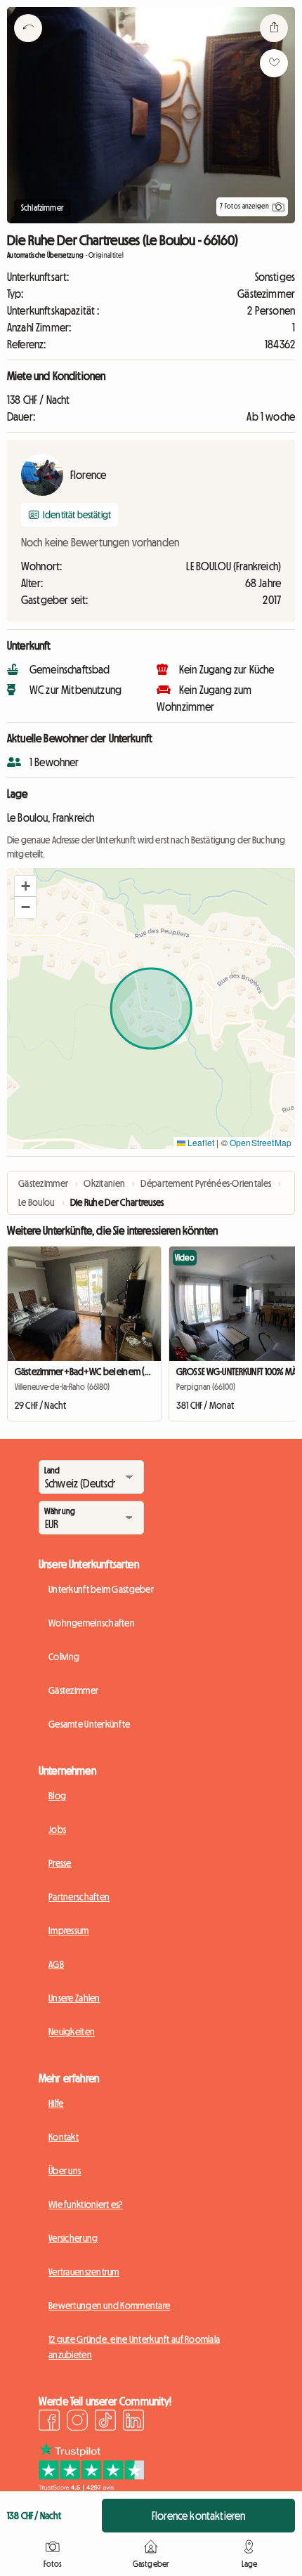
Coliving (64, 1657)
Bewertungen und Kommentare (109, 2306)
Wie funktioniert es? (86, 2204)
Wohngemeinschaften (92, 1623)
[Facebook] (49, 2422)
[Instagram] (77, 2422)
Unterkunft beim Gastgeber (101, 1589)
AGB (56, 1964)
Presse (60, 1863)
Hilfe (56, 2103)
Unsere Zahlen (74, 1998)
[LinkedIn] (133, 2422)
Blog (57, 1796)
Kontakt (64, 2137)
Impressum (69, 1931)
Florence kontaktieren (198, 2516)
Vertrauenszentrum (84, 2272)
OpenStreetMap (261, 1142)
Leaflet (200, 1142)
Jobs (57, 1829)
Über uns (65, 2171)
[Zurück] (28, 46)
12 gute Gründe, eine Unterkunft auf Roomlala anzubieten (134, 2347)
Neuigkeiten (72, 2032)
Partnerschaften (79, 1897)
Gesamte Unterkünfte (89, 1724)
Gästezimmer (73, 1690)
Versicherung (73, 2238)
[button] (25, 886)
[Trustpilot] (91, 2487)
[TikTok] (105, 2422)
